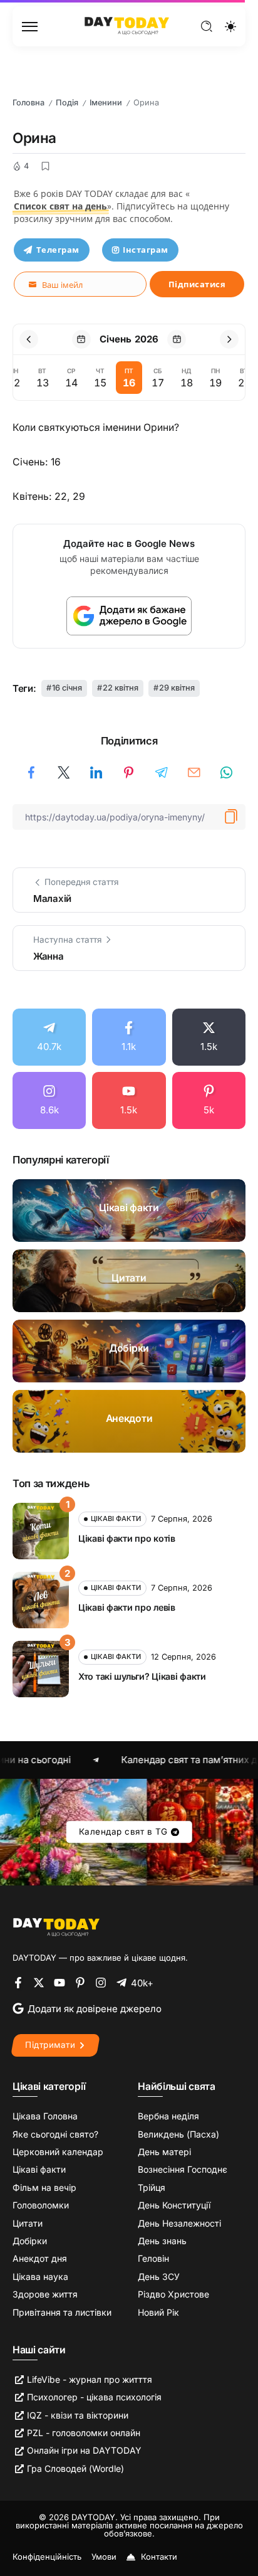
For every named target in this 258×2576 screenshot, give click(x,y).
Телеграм (58, 250)
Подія (67, 103)
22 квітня (121, 688)
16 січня (67, 688)
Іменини (106, 103)
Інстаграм (146, 250)
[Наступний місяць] (229, 339)
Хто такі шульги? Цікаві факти (142, 1676)
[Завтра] (177, 339)
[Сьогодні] (81, 339)
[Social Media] (49, 1037)
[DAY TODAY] (127, 25)
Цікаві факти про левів (127, 1607)
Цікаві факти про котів (127, 1538)
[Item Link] (129, 1211)
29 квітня (177, 688)
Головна (28, 103)
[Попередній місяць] (29, 339)
